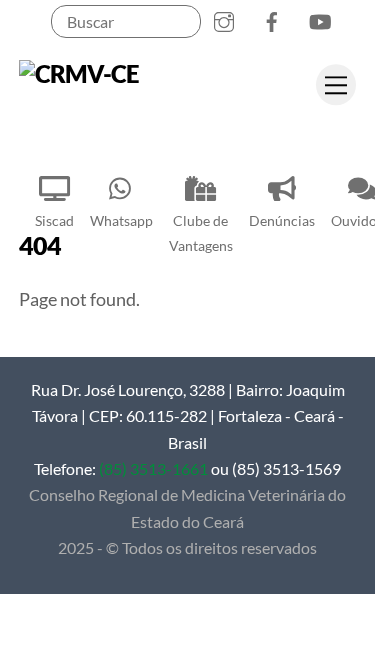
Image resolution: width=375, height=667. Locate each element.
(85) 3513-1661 (153, 468)
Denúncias (282, 220)
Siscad (54, 220)
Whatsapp (121, 220)
